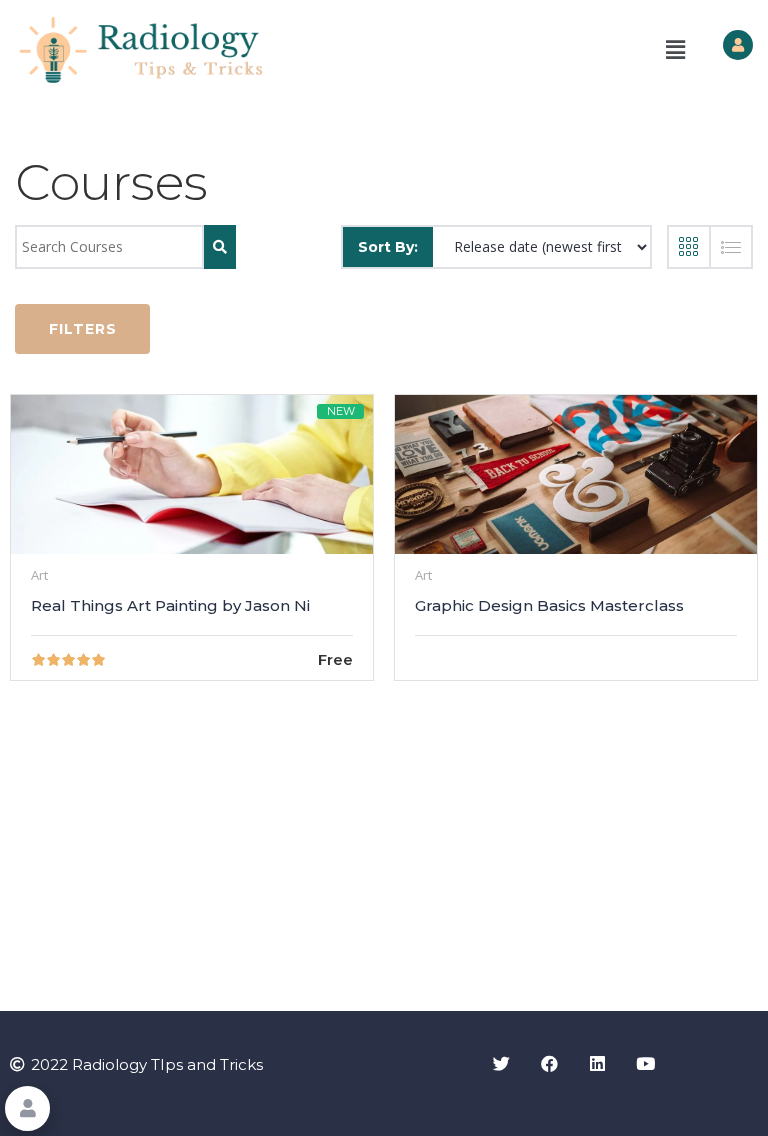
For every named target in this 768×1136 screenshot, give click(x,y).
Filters (83, 329)
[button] (676, 50)
